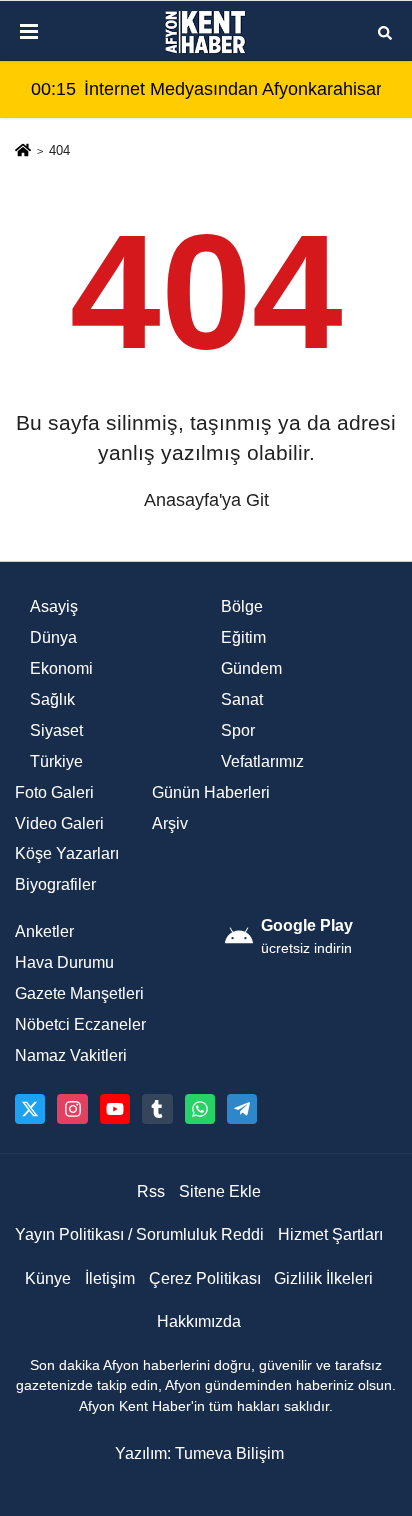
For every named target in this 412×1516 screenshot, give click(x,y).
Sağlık (52, 699)
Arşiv (170, 823)
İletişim (110, 1278)
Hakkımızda (199, 1321)
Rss (151, 1191)
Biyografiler (55, 884)
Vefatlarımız (262, 761)
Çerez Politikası (205, 1278)
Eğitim (243, 637)
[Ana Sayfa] (23, 152)
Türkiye (56, 761)
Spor (238, 730)
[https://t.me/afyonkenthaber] (242, 1109)
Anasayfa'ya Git (206, 500)
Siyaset (56, 730)
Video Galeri (59, 823)
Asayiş (54, 606)
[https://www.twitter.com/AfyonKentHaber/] (30, 1109)
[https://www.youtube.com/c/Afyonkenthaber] (115, 1109)
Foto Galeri (54, 792)
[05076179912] (200, 1109)
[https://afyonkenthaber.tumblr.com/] (157, 1109)
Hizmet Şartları (330, 1234)
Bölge (242, 606)
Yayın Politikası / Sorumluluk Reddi (139, 1234)
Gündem (251, 668)
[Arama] (385, 31)
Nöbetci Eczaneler (80, 1024)
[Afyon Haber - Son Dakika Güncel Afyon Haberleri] (206, 32)
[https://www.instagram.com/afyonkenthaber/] (72, 1109)
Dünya (53, 637)
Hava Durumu (64, 962)
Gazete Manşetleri (79, 993)
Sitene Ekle (220, 1191)
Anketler (44, 931)
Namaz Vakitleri (71, 1055)
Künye (48, 1278)
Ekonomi (61, 668)
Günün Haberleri (211, 792)
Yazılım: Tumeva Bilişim (199, 1453)
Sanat (242, 699)
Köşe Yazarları (67, 853)
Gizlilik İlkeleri (323, 1278)
